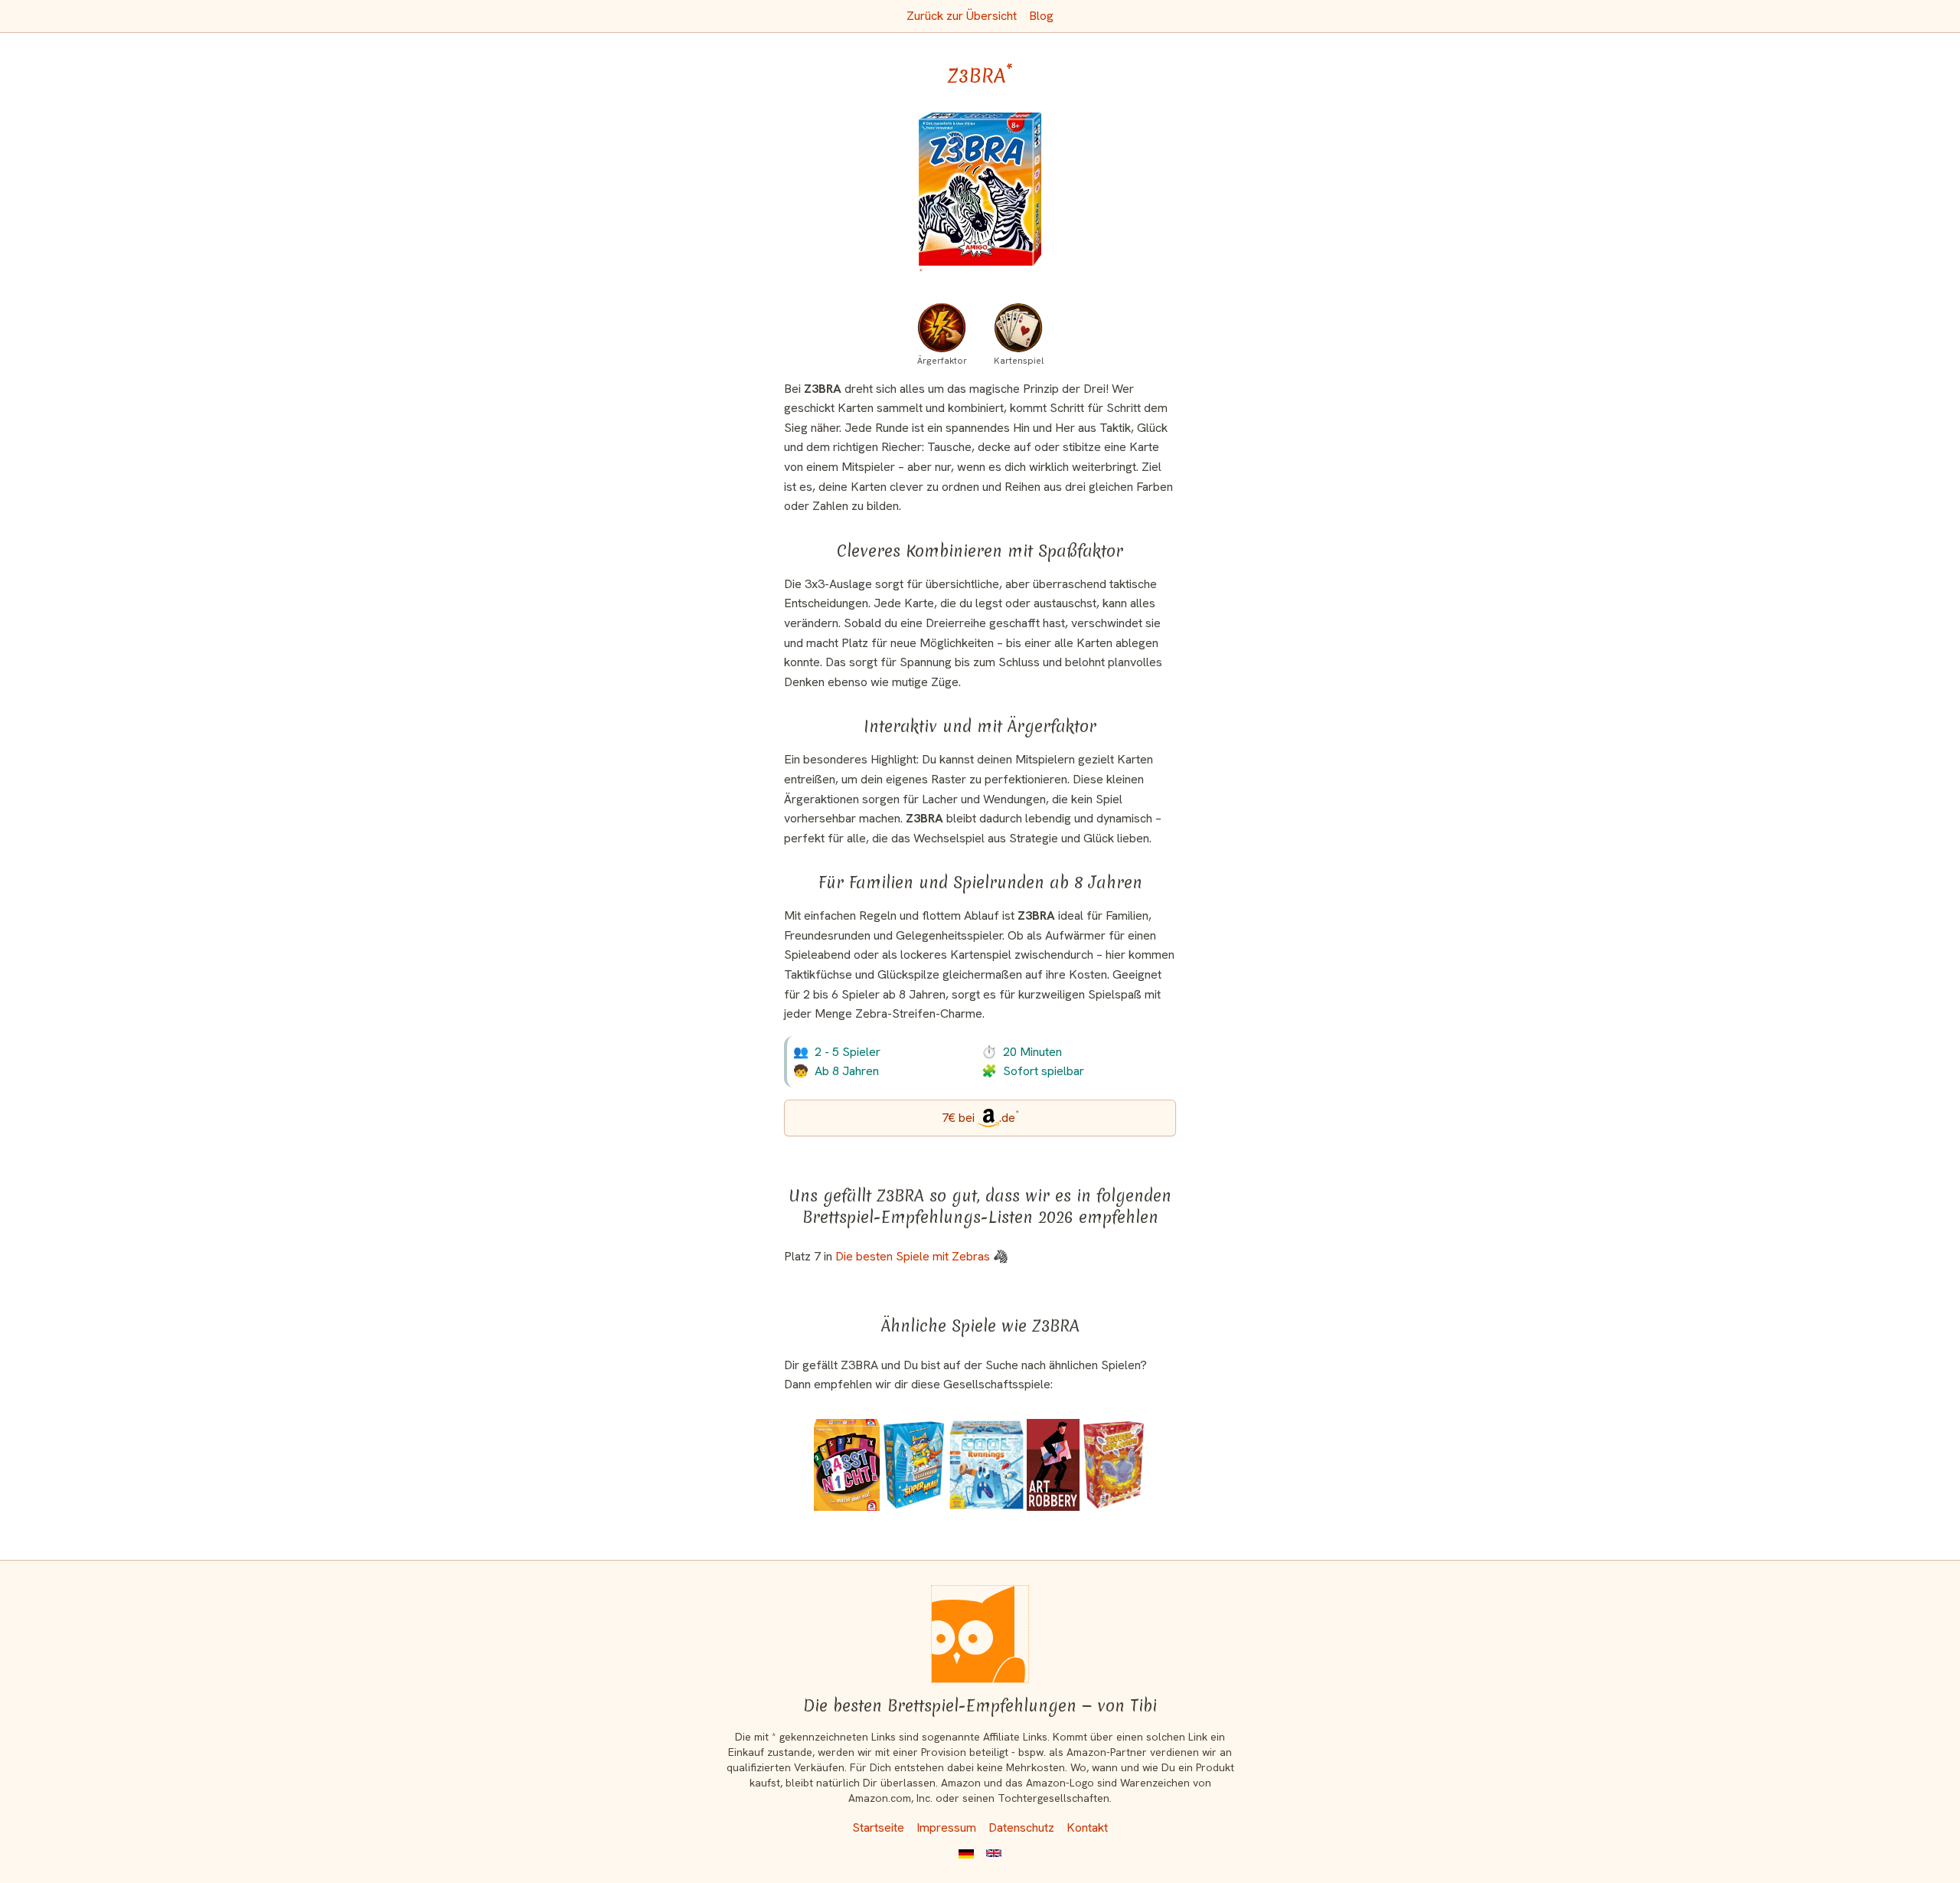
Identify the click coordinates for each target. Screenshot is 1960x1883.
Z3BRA (980, 76)
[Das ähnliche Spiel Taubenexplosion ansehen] (1114, 1465)
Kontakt (1087, 1827)
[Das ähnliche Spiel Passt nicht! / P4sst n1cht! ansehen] (847, 1465)
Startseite (878, 1827)
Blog (1041, 16)
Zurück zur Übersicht (962, 16)
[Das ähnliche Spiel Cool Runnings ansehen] (987, 1465)
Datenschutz (1021, 1827)
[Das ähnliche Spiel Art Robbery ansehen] (1053, 1465)
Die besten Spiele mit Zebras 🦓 (922, 1256)
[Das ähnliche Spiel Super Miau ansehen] (914, 1465)
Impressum (946, 1827)
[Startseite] (980, 1634)
